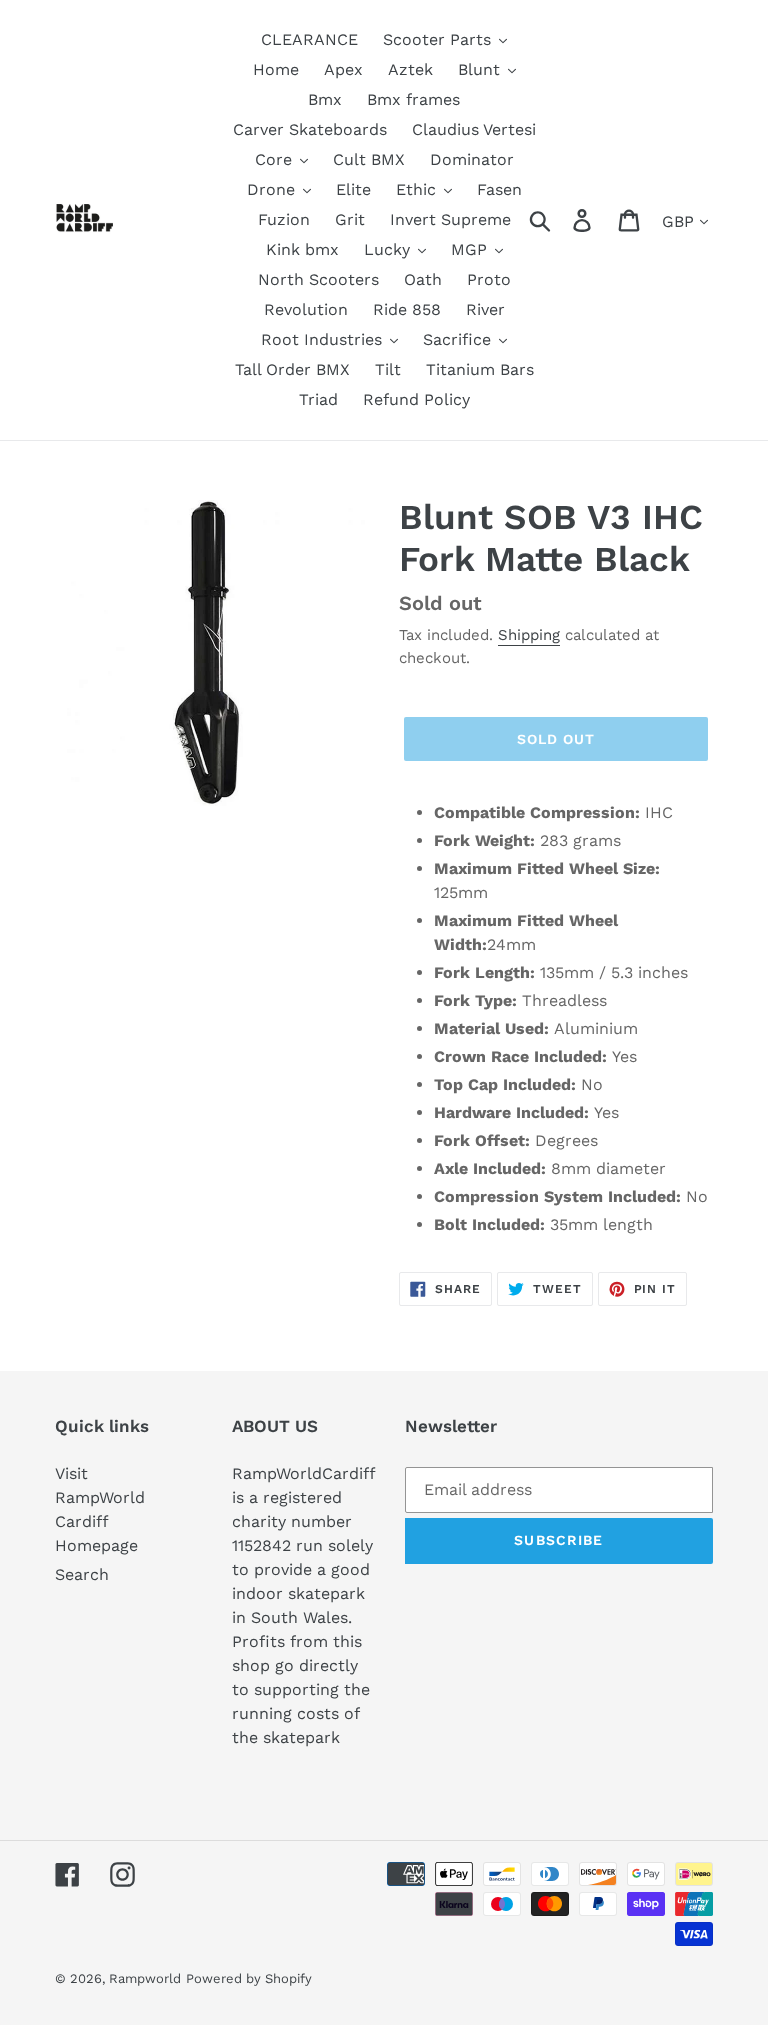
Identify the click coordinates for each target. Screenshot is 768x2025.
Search (82, 1574)
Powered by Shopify (249, 1978)
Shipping (529, 635)
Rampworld (145, 1978)
